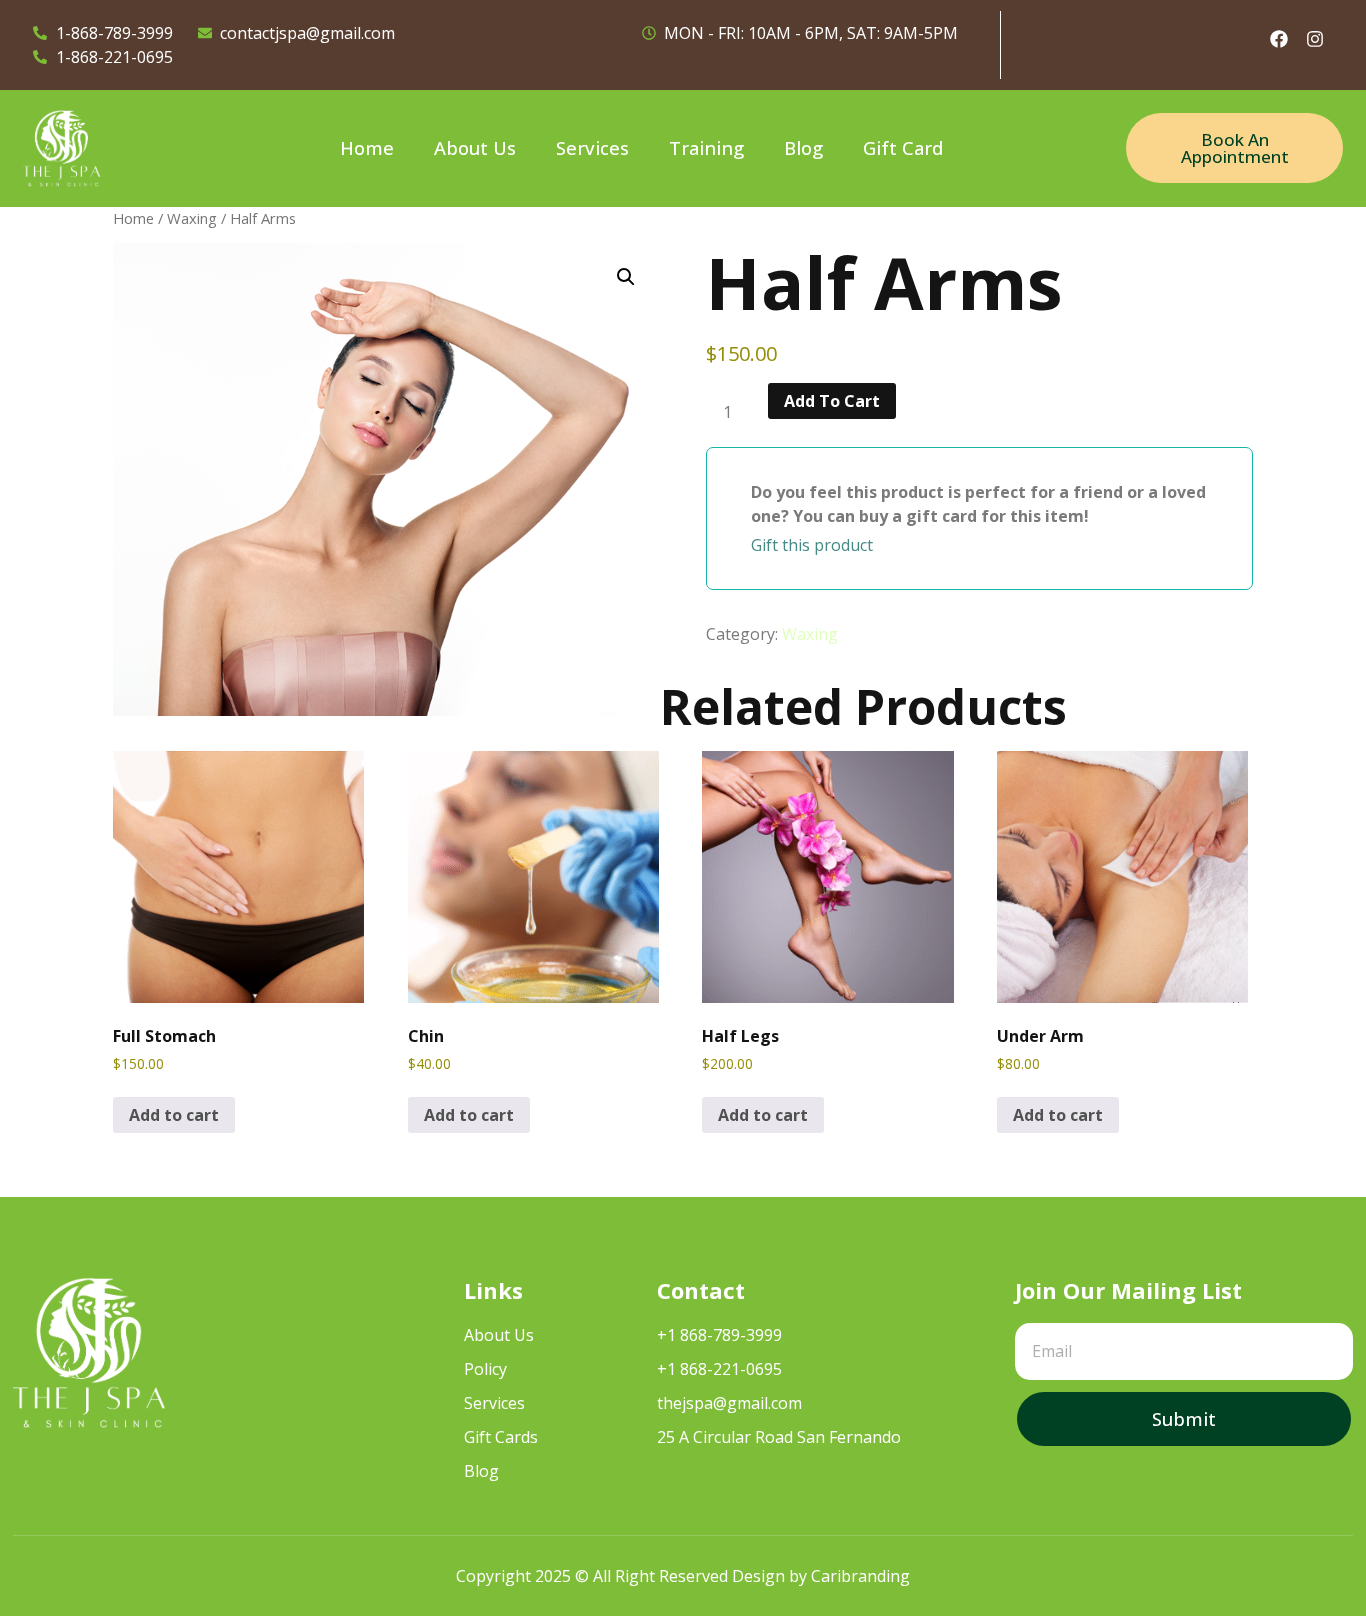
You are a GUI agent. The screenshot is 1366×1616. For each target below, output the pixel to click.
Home (367, 147)
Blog (803, 147)
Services (592, 147)
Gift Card (903, 147)
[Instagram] (1315, 39)
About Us (475, 147)
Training (706, 147)
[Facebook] (1279, 39)
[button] (626, 277)
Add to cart (832, 401)
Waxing (192, 218)
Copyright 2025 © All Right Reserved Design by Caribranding (683, 1576)
